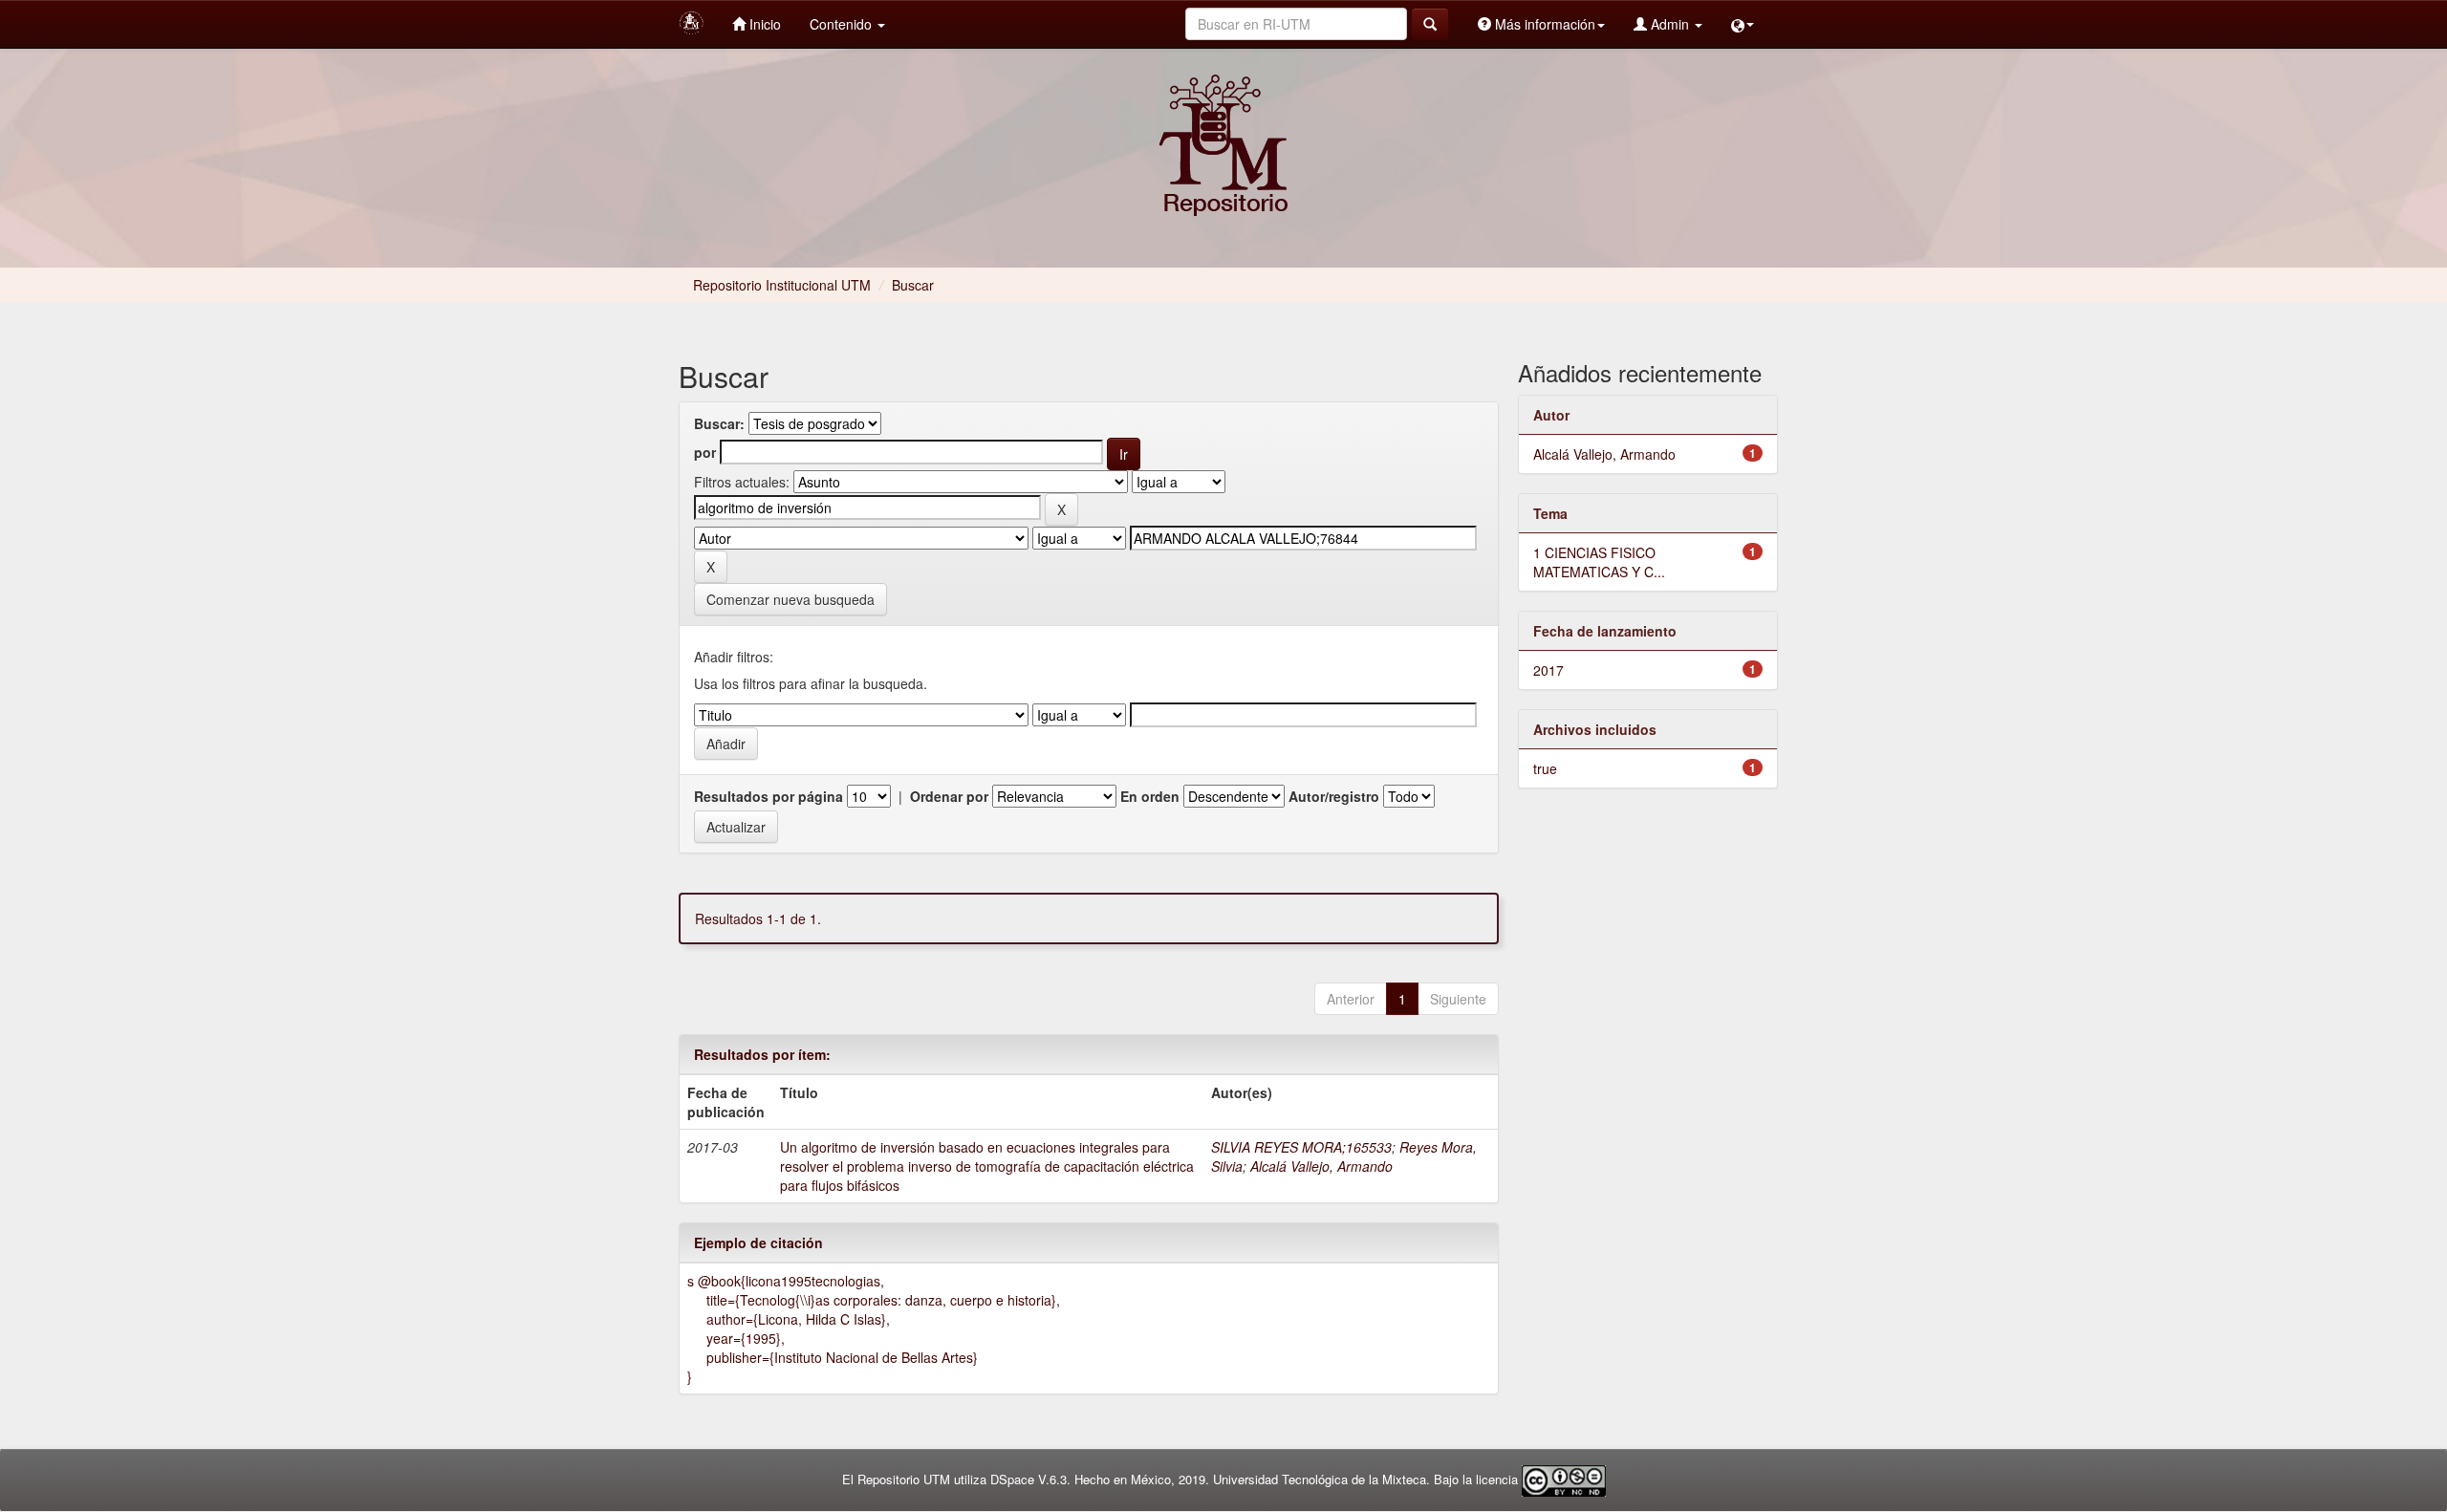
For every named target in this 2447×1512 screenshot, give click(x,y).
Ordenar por (949, 796)
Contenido (843, 24)
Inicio (763, 24)
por (705, 452)
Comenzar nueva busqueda (790, 599)
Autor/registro (1334, 796)
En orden (1150, 796)
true (1545, 768)
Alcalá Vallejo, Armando (1321, 1166)
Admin (1670, 24)
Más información (1543, 24)
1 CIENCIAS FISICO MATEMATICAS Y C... (1599, 562)
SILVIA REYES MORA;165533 (1301, 1147)
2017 (1548, 670)
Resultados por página (769, 796)
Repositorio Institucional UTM (782, 285)
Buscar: (719, 423)
